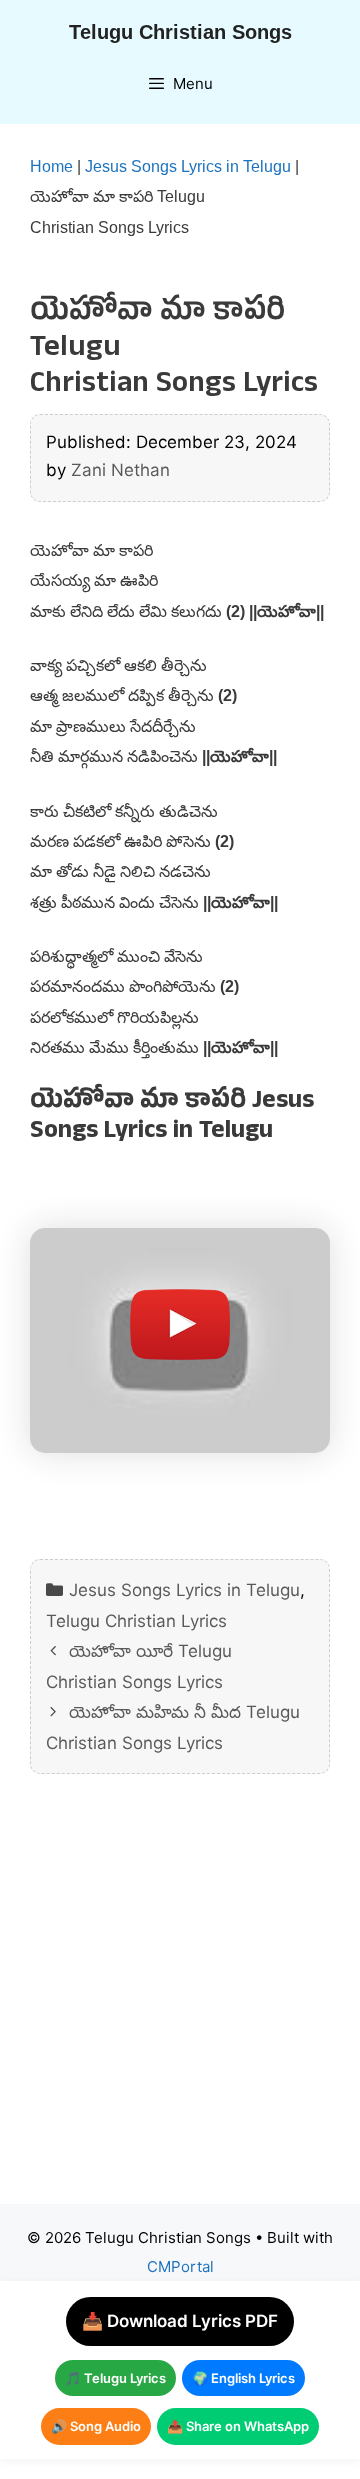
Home (51, 166)
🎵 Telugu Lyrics (115, 2378)
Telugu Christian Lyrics (136, 1621)
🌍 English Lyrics (243, 2378)
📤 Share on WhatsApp (238, 2426)
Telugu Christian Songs (180, 32)
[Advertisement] (180, 2004)
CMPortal (180, 2266)
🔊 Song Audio (96, 2426)
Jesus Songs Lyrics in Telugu (188, 166)
